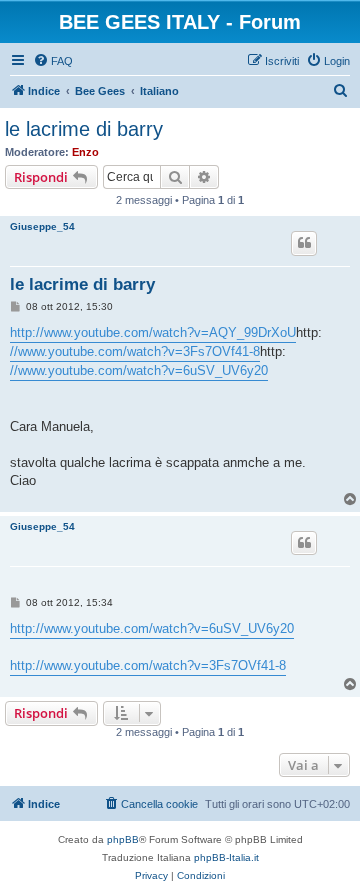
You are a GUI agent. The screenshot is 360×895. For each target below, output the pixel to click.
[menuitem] (53, 61)
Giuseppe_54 (42, 226)
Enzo (85, 152)
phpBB (123, 839)
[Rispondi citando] (304, 243)
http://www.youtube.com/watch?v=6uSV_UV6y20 (152, 628)
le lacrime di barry (84, 129)
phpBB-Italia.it (226, 857)
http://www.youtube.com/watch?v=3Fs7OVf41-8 (148, 665)
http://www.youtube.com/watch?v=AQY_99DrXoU (153, 332)
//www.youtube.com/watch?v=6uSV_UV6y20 (139, 370)
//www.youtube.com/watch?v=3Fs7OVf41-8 (135, 351)
